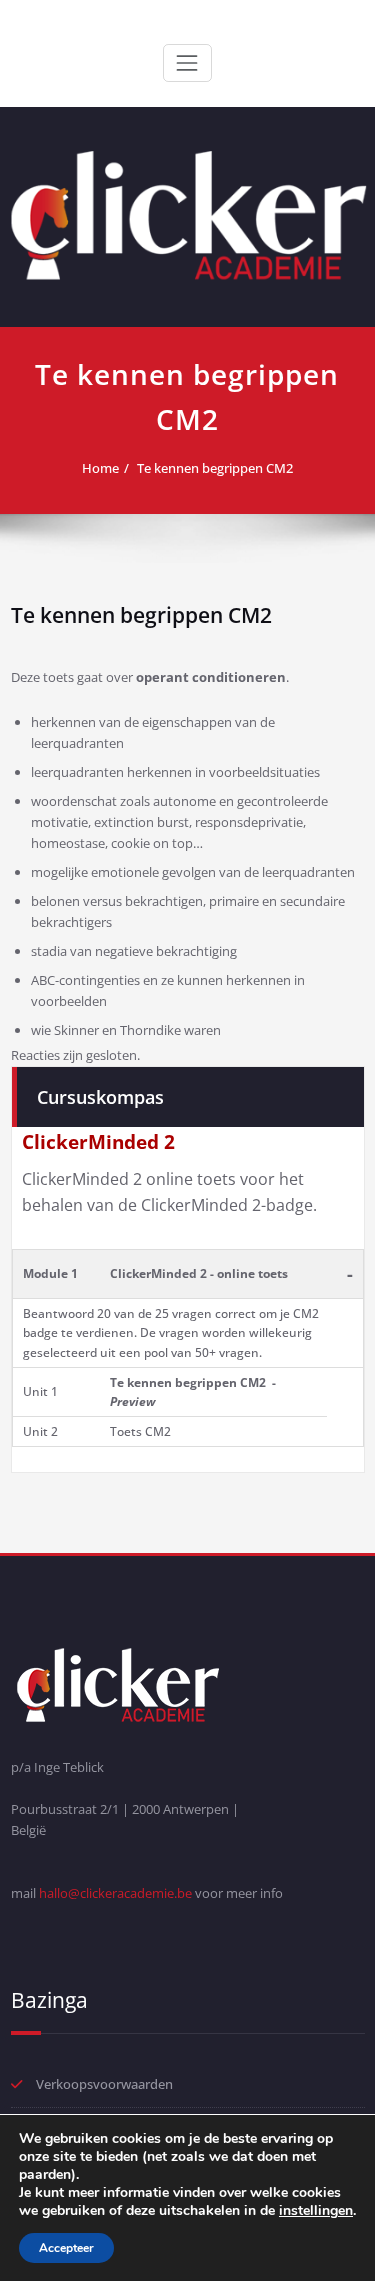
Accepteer (66, 2248)
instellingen (316, 2211)
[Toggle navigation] (187, 63)
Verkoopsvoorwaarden (104, 2084)
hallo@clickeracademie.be (115, 1893)
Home (100, 468)
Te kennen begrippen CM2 (215, 468)
